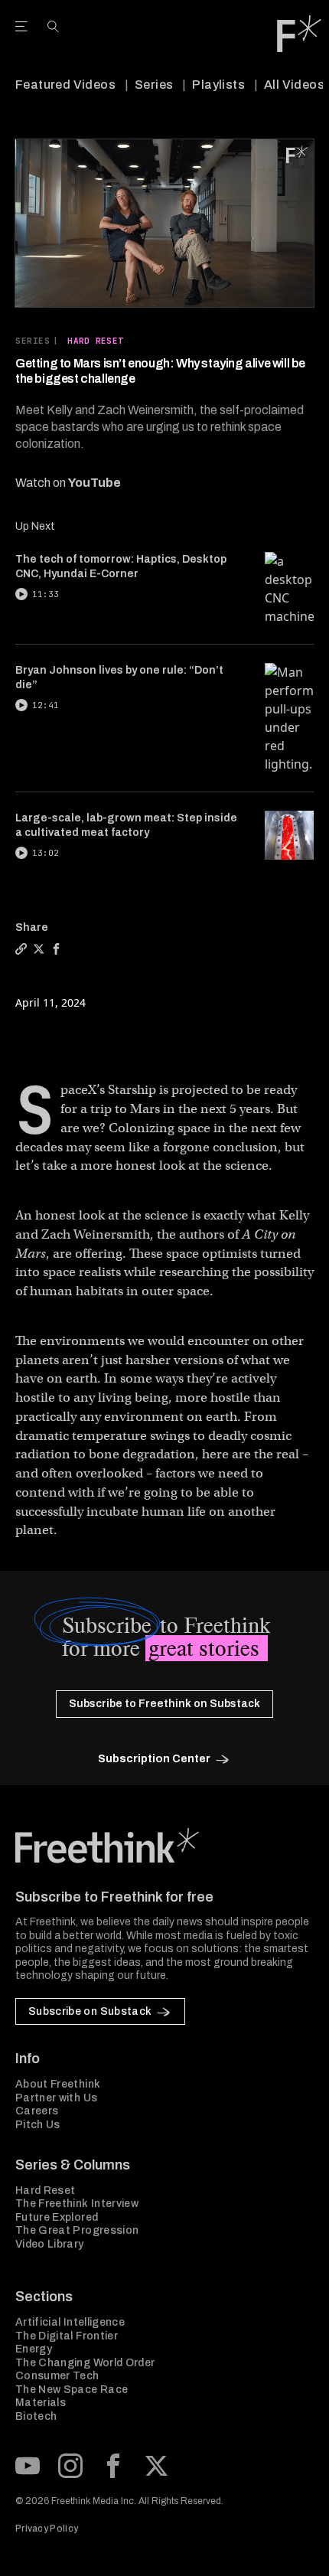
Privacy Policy (47, 2529)
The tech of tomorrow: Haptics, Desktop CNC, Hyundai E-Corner (121, 566)
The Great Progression (77, 2230)
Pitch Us (38, 2125)
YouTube (94, 483)
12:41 (46, 705)
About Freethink (58, 2084)
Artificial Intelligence (70, 2322)
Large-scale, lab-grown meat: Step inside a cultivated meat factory (126, 825)
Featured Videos (65, 85)
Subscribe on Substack (90, 2011)
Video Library (50, 2244)
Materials (41, 2403)
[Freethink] (299, 34)
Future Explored (57, 2217)
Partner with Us (56, 2098)
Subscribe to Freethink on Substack (164, 1704)
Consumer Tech (57, 2376)
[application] (164, 223)
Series (154, 85)
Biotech (36, 2416)
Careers (37, 2111)
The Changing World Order (85, 2363)
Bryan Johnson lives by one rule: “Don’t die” (119, 677)
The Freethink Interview (77, 2204)
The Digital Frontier (67, 2336)
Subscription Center (154, 1759)
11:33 (46, 594)
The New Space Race (72, 2390)
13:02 (46, 853)
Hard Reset (95, 341)
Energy (34, 2349)
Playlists (218, 85)
